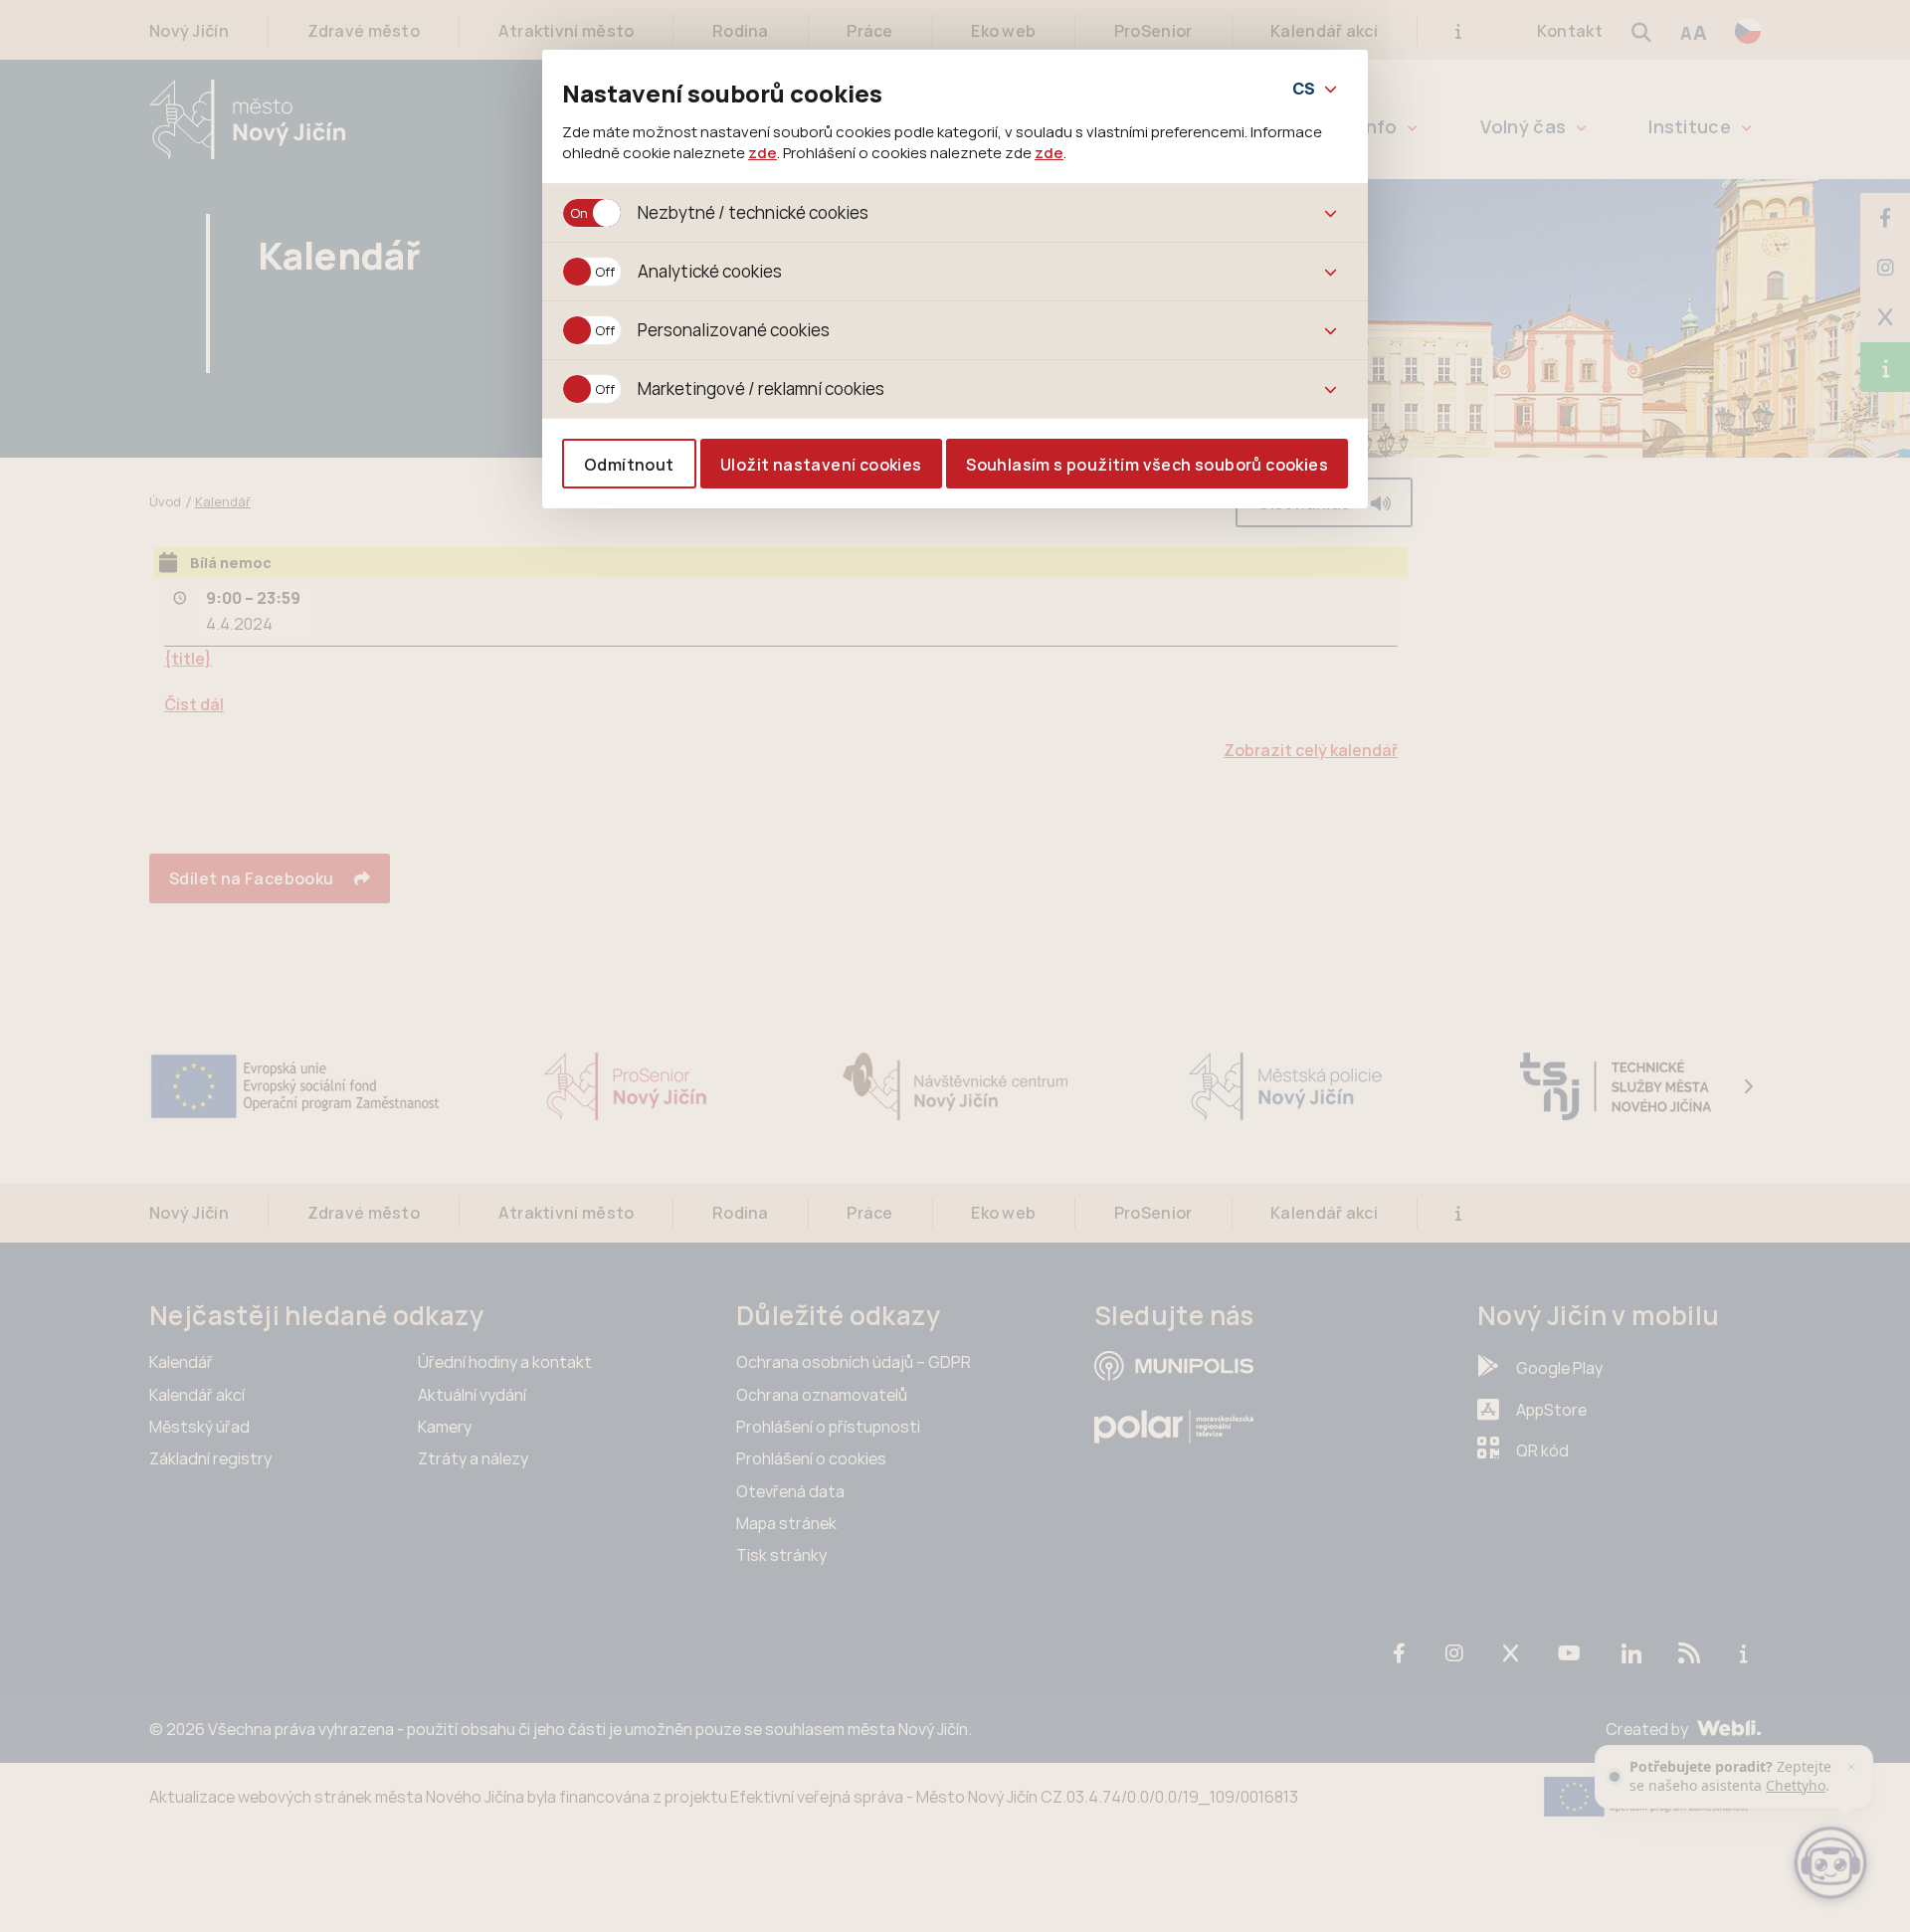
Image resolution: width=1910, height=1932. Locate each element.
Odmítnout (629, 465)
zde (763, 152)
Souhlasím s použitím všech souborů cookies (1147, 465)
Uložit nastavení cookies (821, 465)
